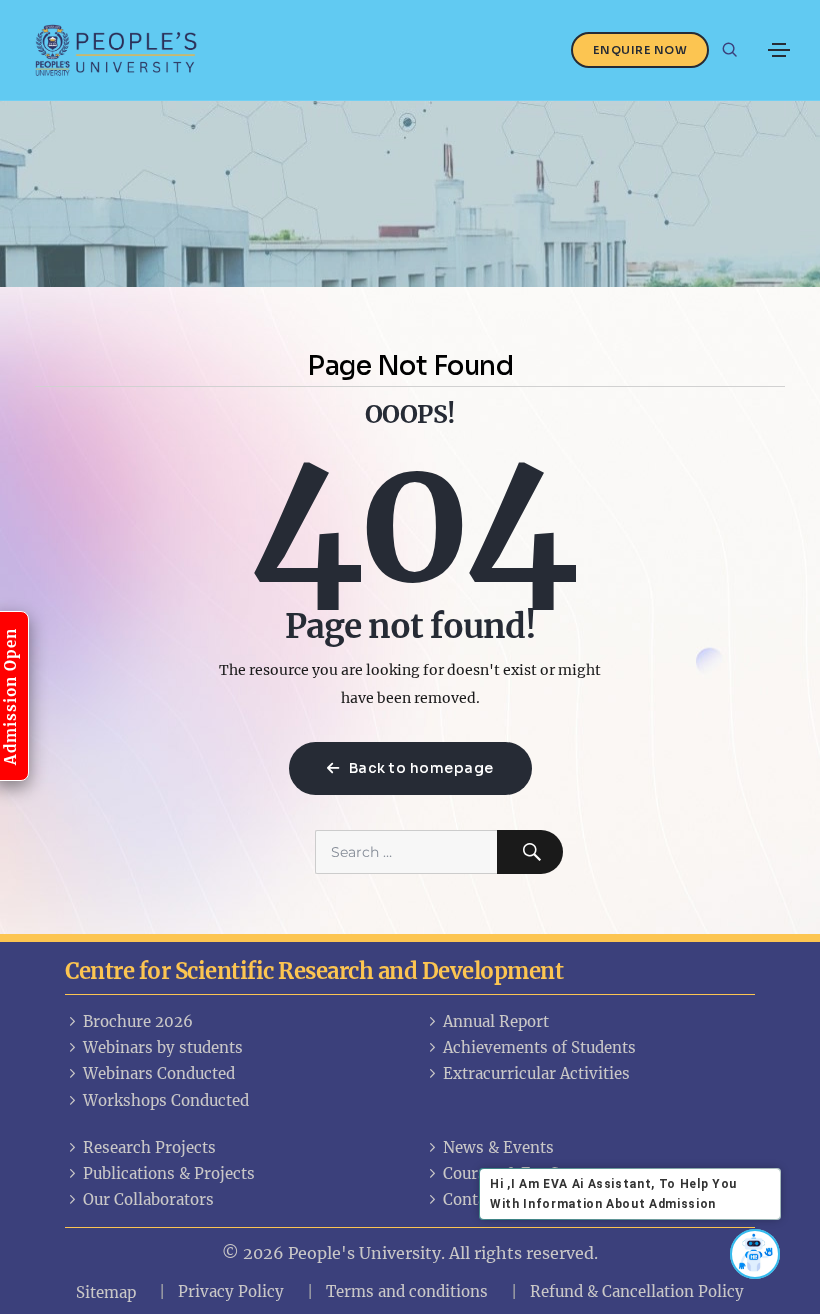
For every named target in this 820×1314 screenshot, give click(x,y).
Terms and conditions (407, 1291)
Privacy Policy (231, 1291)
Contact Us (483, 1199)
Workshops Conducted (166, 1100)
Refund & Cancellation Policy (637, 1291)
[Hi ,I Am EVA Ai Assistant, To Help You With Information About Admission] (755, 1254)
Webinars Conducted (159, 1073)
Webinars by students (163, 1047)
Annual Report (496, 1021)
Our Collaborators (148, 1199)
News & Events (498, 1147)
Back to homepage (419, 768)
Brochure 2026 (138, 1021)
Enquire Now (640, 50)
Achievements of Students (539, 1047)
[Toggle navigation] (779, 50)
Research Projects (149, 1147)
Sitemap (106, 1292)
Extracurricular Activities (536, 1073)
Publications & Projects (169, 1173)
